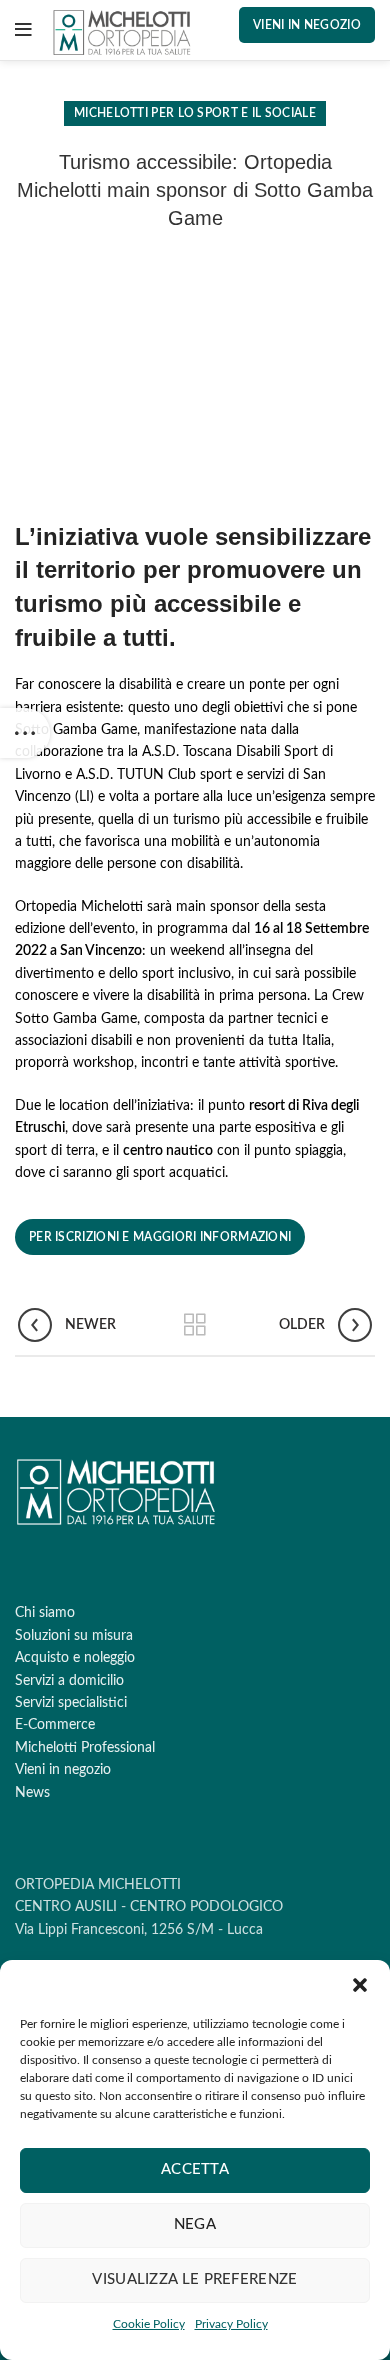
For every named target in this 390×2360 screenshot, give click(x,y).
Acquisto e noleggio (75, 1658)
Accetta (195, 2169)
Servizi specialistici (71, 1703)
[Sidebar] (25, 733)
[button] (360, 1985)
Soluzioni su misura (74, 1636)
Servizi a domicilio (69, 1681)
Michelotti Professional (85, 1748)
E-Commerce (55, 1725)
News (32, 1793)
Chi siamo (45, 1613)
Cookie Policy (149, 2324)
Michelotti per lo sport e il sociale (195, 113)
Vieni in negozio (307, 25)
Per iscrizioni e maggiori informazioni (160, 1237)
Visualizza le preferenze (194, 2279)
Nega (195, 2224)
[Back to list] (195, 1325)
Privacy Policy (231, 2324)
